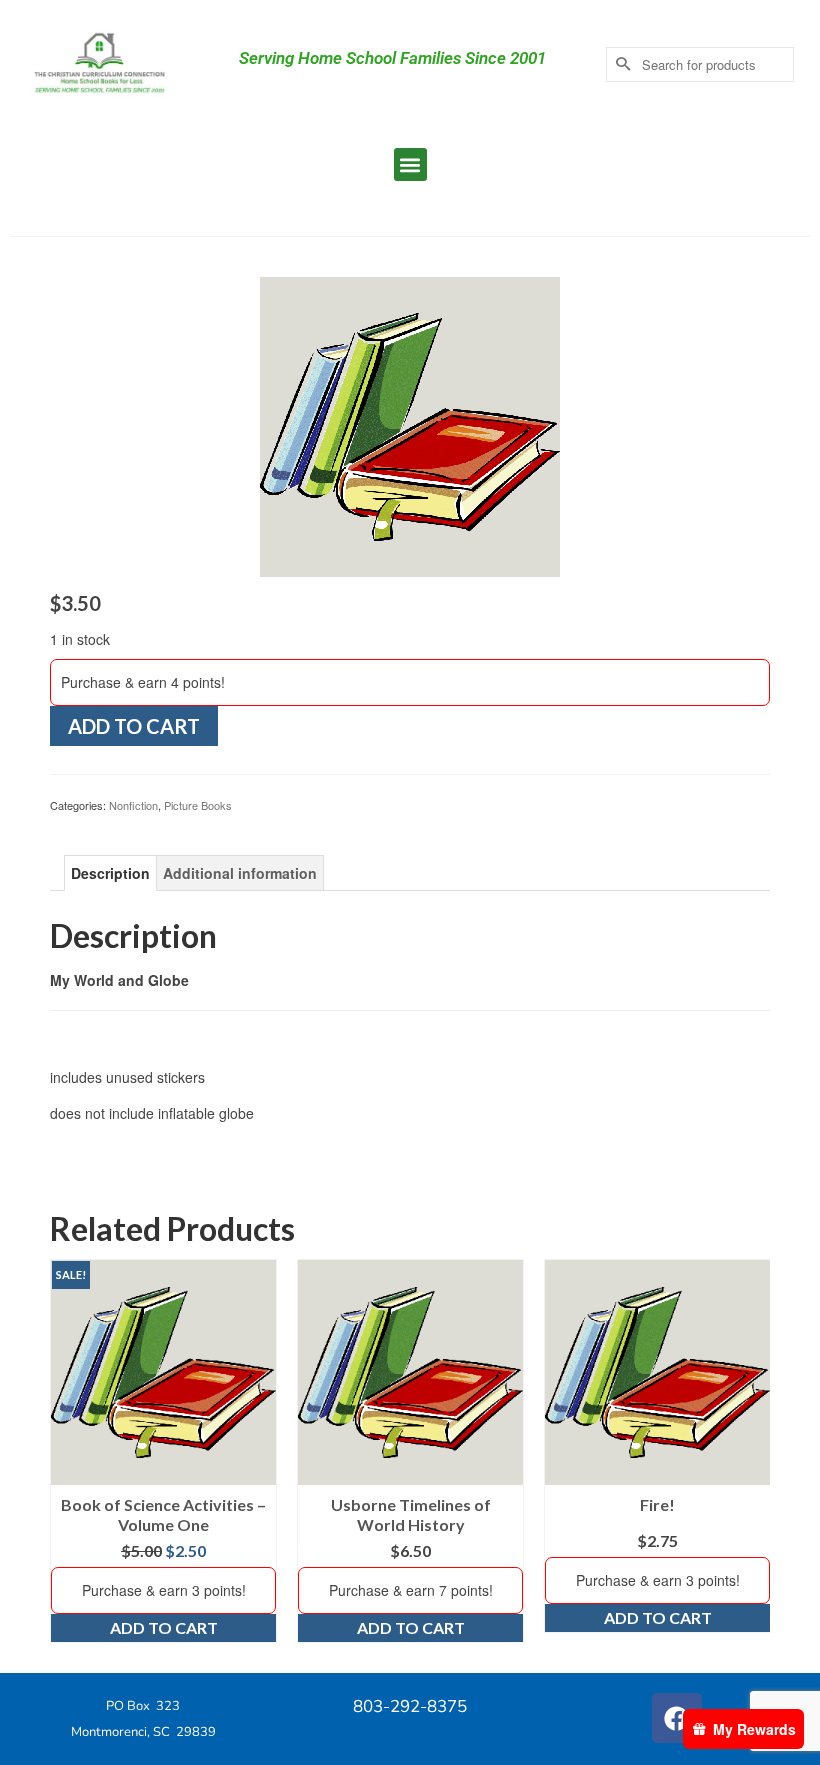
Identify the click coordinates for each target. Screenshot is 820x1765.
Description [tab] (110, 873)
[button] (410, 164)
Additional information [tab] (240, 873)
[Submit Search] (621, 64)
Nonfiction (133, 805)
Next (752, 1451)
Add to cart (134, 726)
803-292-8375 (410, 1706)
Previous (67, 1451)
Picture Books (198, 805)
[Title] (410, 425)
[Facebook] (677, 1718)
